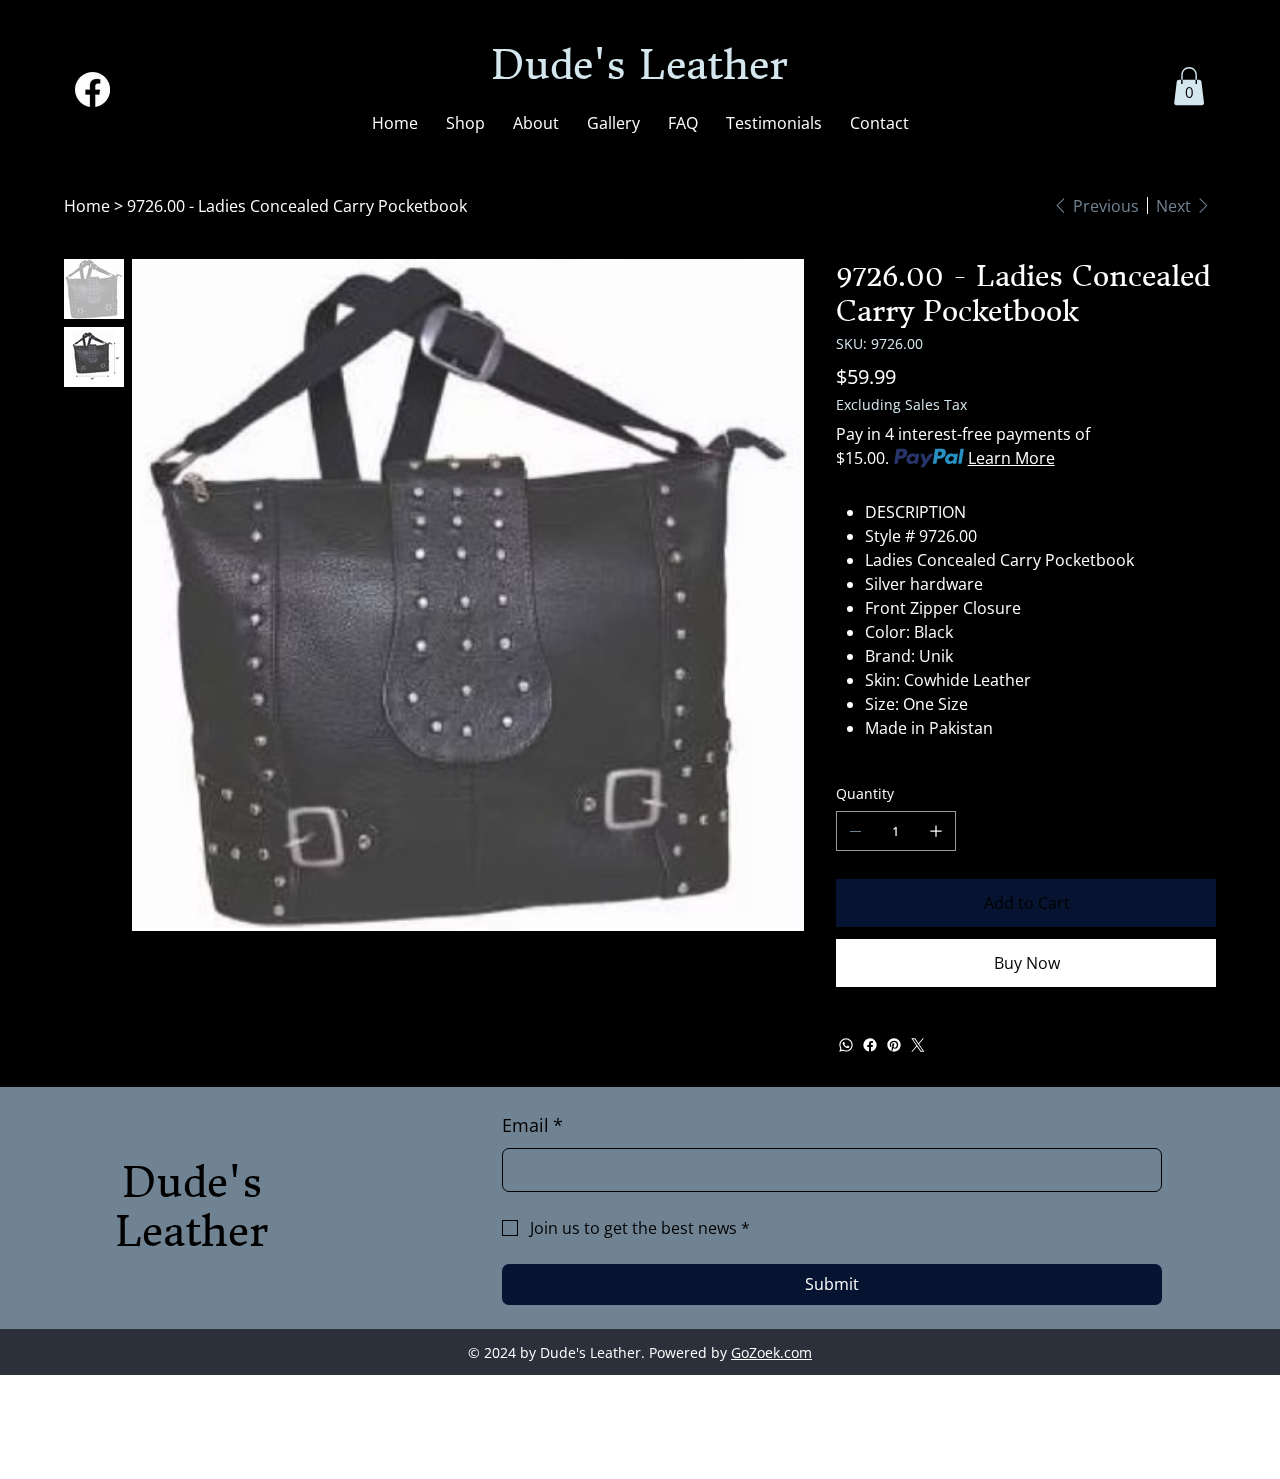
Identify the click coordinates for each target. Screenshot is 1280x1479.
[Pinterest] (894, 1045)
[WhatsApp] (846, 1045)
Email (532, 1125)
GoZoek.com (771, 1352)
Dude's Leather (639, 65)
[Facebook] (92, 89)
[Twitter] (918, 1045)
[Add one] (936, 831)
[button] (1189, 86)
